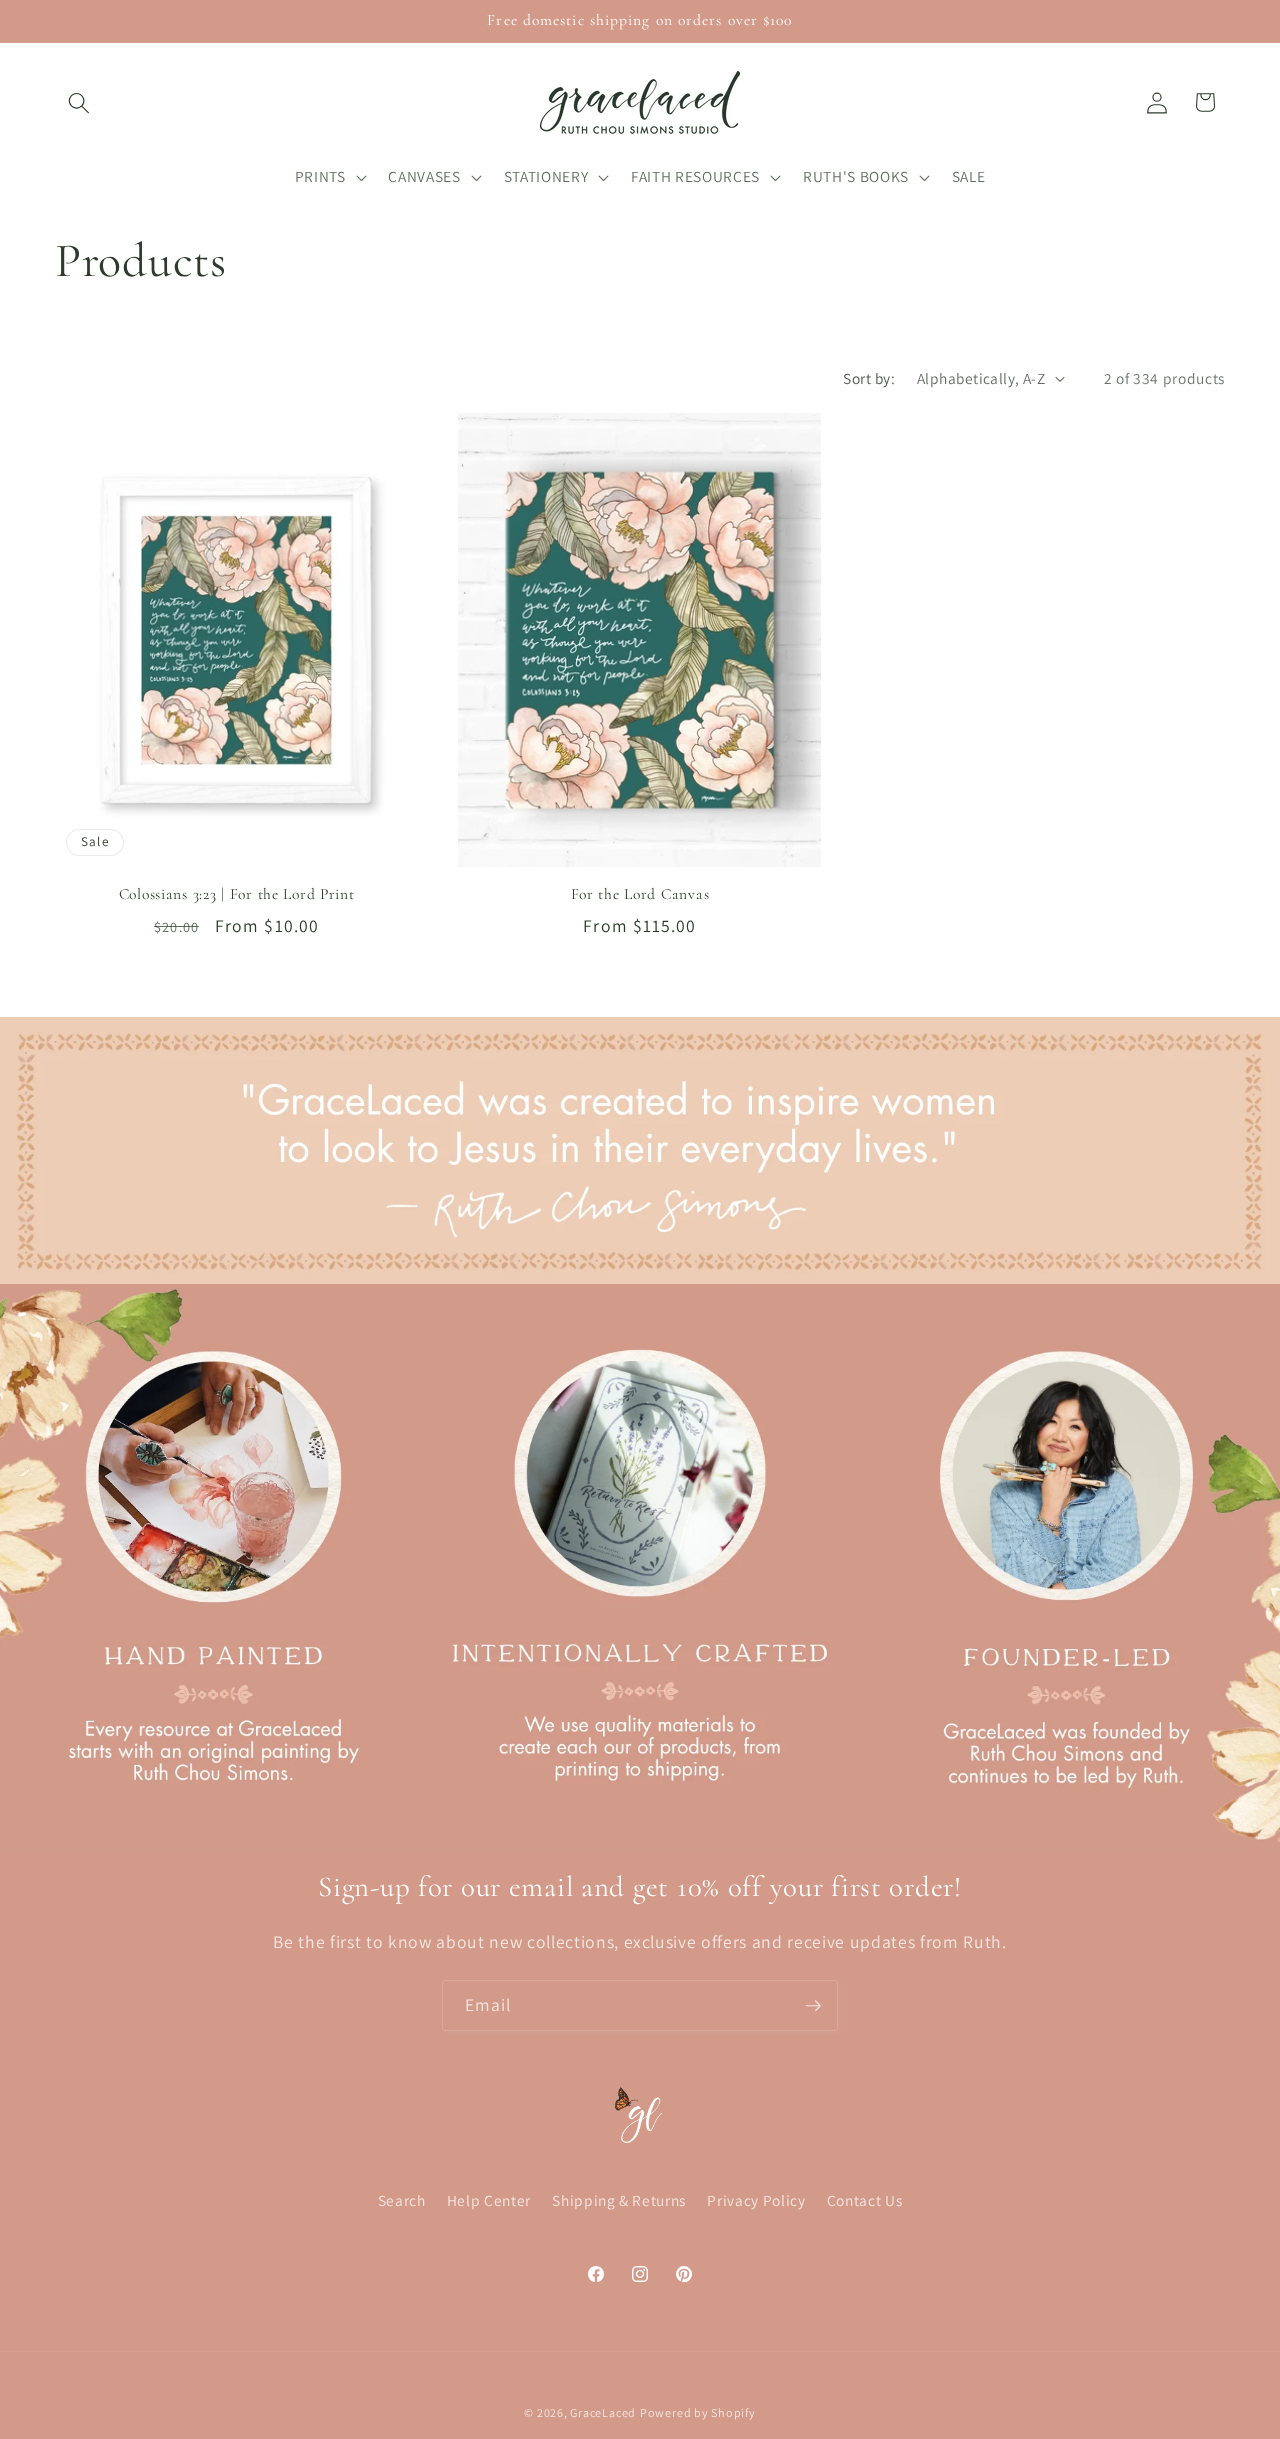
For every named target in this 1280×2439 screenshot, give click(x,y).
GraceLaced (603, 2412)
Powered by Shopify (698, 2412)
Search (402, 2200)
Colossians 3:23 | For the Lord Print (237, 894)
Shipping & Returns (619, 2200)
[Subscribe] (813, 2006)
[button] (79, 102)
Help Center (489, 2200)
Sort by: (869, 378)
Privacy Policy (756, 2200)
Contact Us (865, 2200)
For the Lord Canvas (640, 894)
